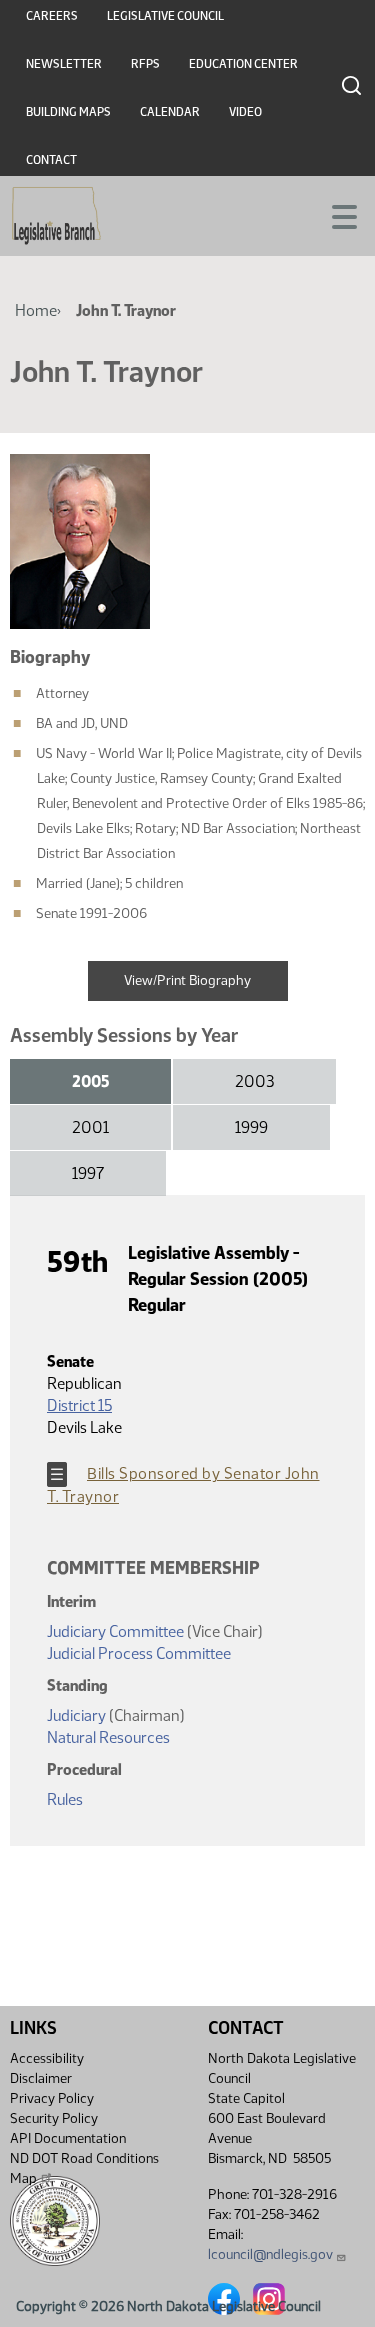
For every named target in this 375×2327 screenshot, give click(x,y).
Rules (65, 1799)
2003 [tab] (254, 1081)
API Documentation (68, 2138)
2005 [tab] (90, 1081)
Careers (52, 16)
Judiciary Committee (115, 1631)
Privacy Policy (52, 2098)
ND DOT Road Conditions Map (84, 2168)
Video (245, 112)
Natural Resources (108, 1737)
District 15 (79, 1405)
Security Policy (54, 2118)
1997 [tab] (88, 1173)
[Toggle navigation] (336, 215)
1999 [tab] (251, 1127)
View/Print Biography (187, 980)
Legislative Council (165, 16)
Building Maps (68, 112)
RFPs (145, 64)
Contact (51, 160)
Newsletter (64, 64)
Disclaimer (41, 2078)
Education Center (243, 64)
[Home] (56, 216)
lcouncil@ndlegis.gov (270, 2254)
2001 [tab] (90, 1127)
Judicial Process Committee (139, 1653)
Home (36, 310)
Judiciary (78, 1715)
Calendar (170, 112)
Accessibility (47, 2058)
